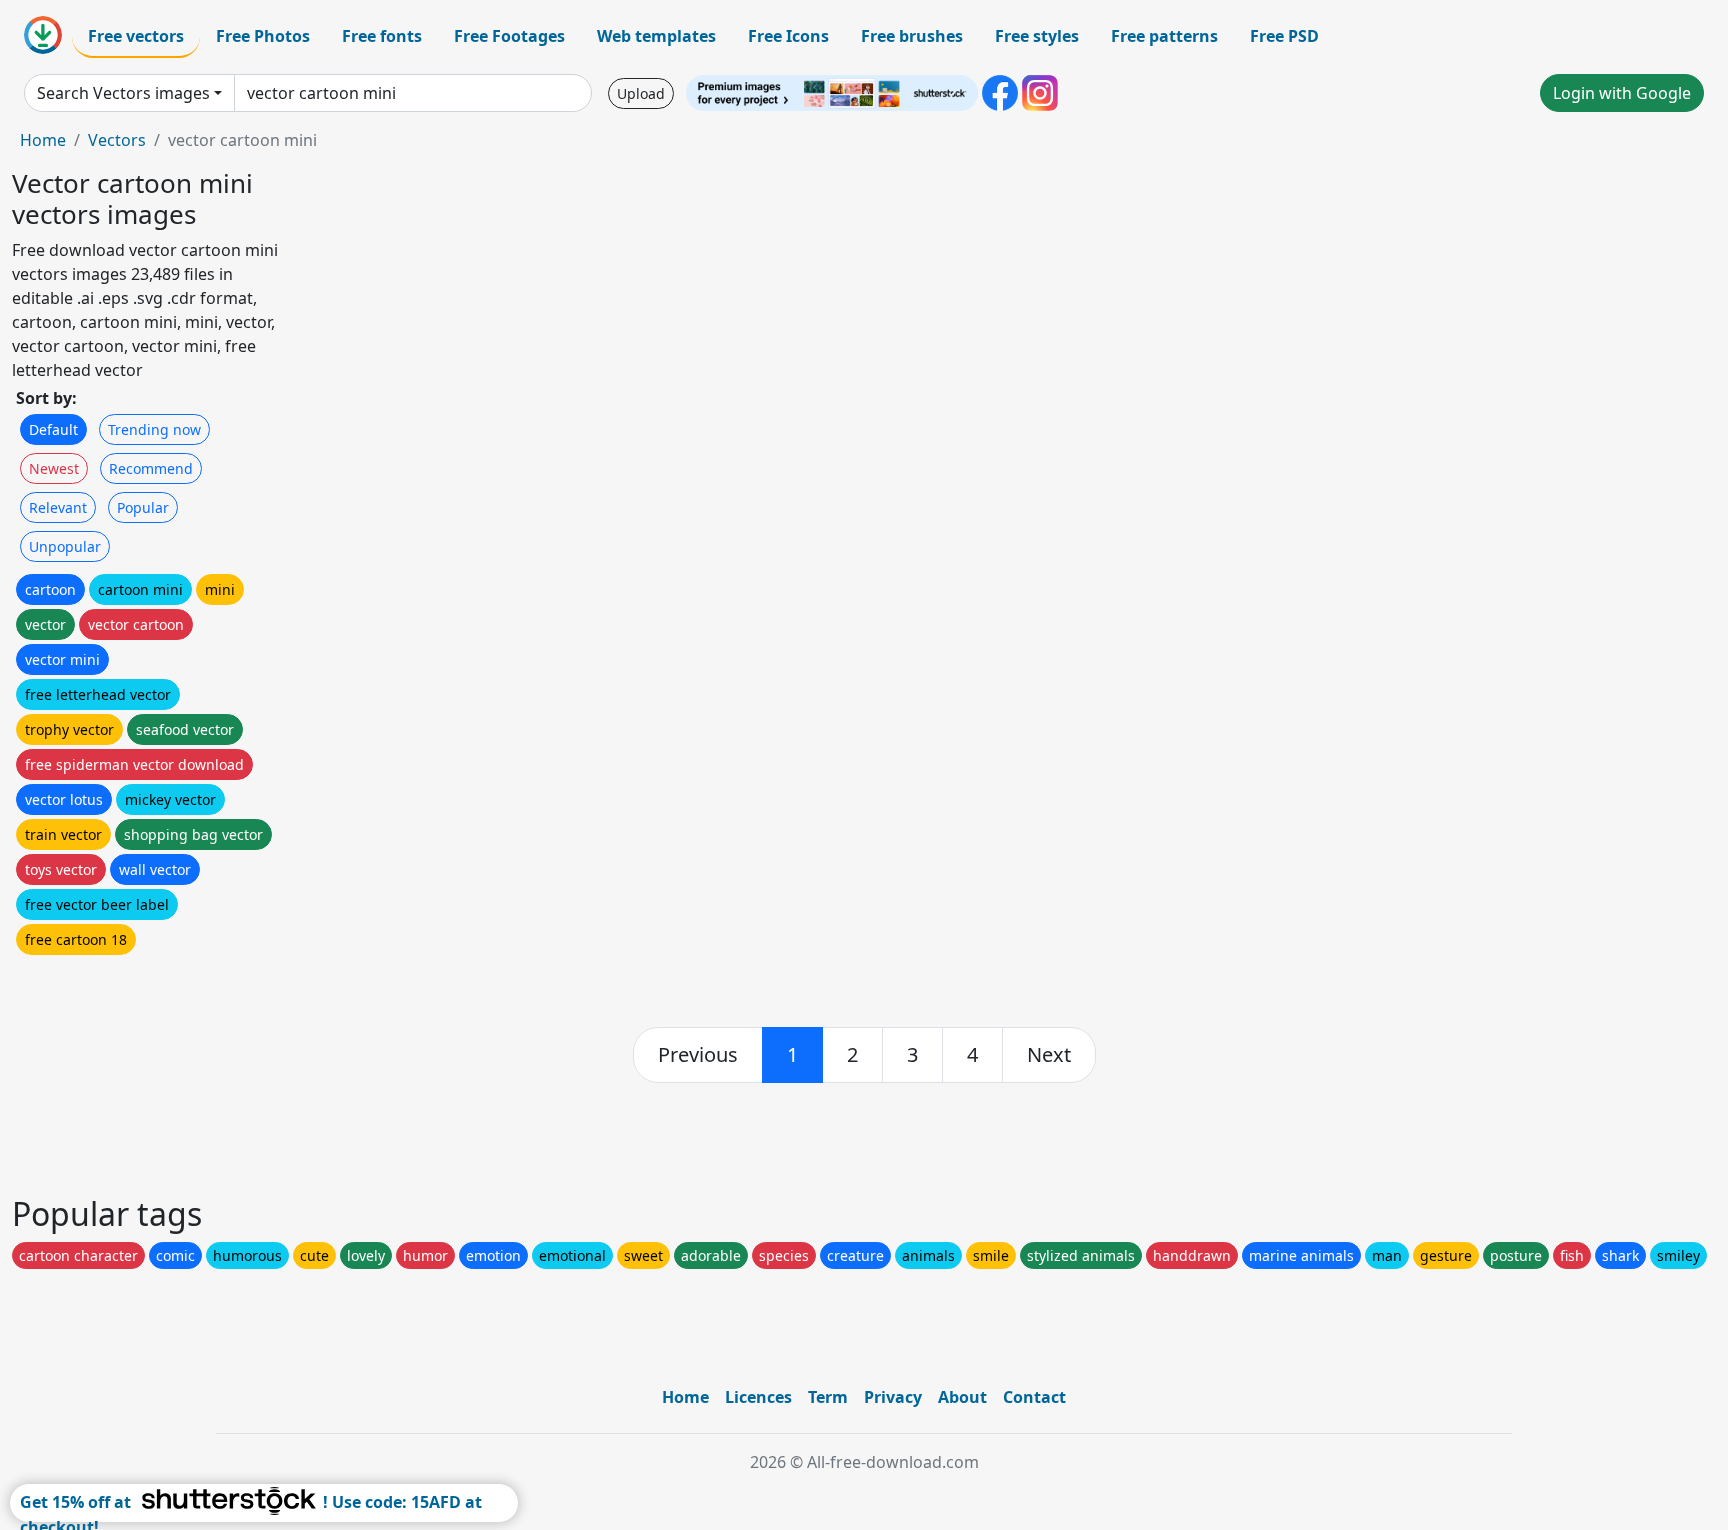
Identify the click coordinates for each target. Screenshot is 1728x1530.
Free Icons (788, 36)
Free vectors (136, 36)
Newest (54, 468)
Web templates (656, 36)
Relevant (58, 507)
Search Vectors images (123, 93)
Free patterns (1164, 36)
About (962, 1397)
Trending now (154, 429)
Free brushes (912, 36)
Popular (143, 507)
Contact (1034, 1397)
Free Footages (509, 36)
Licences (758, 1397)
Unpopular (65, 546)
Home (43, 140)
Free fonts (382, 36)
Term (828, 1397)
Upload (641, 93)
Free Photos (263, 36)
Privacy (893, 1397)
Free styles (1037, 36)
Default (53, 429)
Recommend (151, 468)
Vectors (117, 140)
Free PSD (1284, 36)
